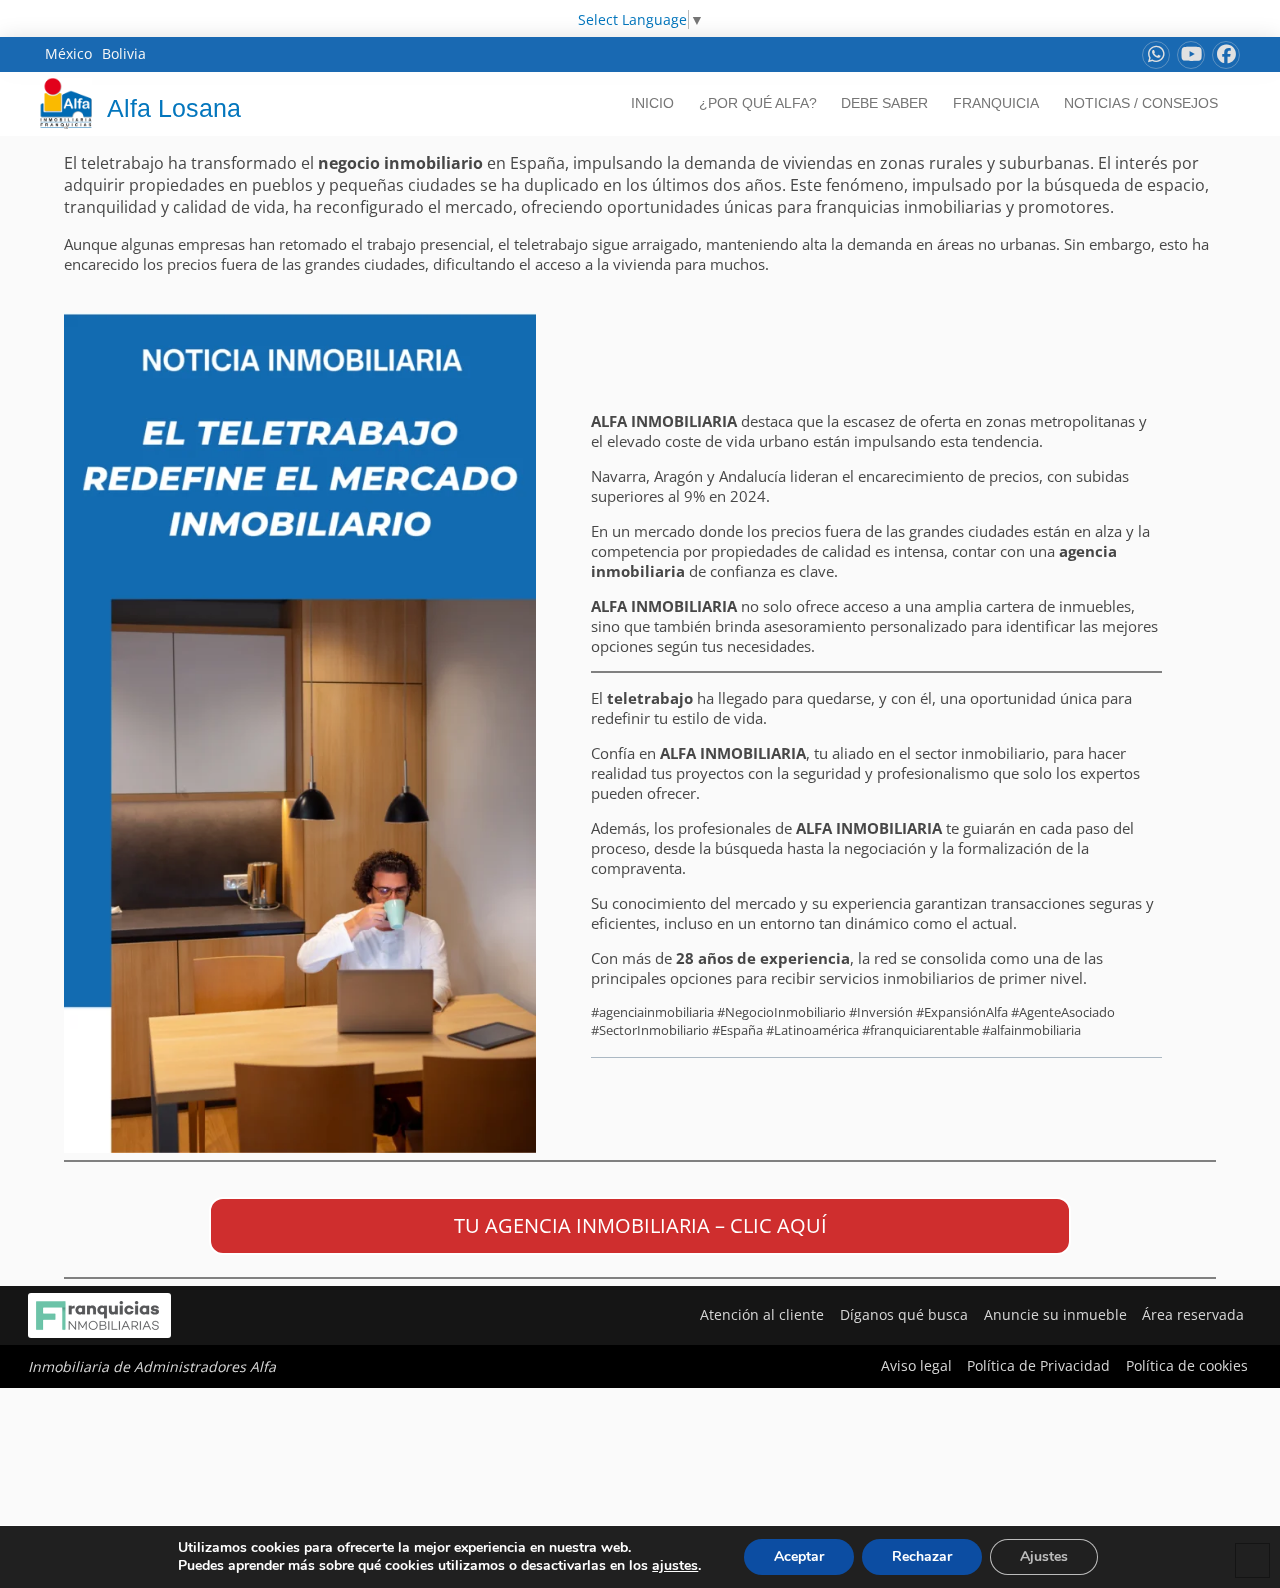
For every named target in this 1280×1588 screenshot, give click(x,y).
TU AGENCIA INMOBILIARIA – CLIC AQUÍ (640, 1225)
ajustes (675, 1566)
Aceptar (799, 1556)
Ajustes (1044, 1556)
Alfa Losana (174, 108)
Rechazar (922, 1556)
